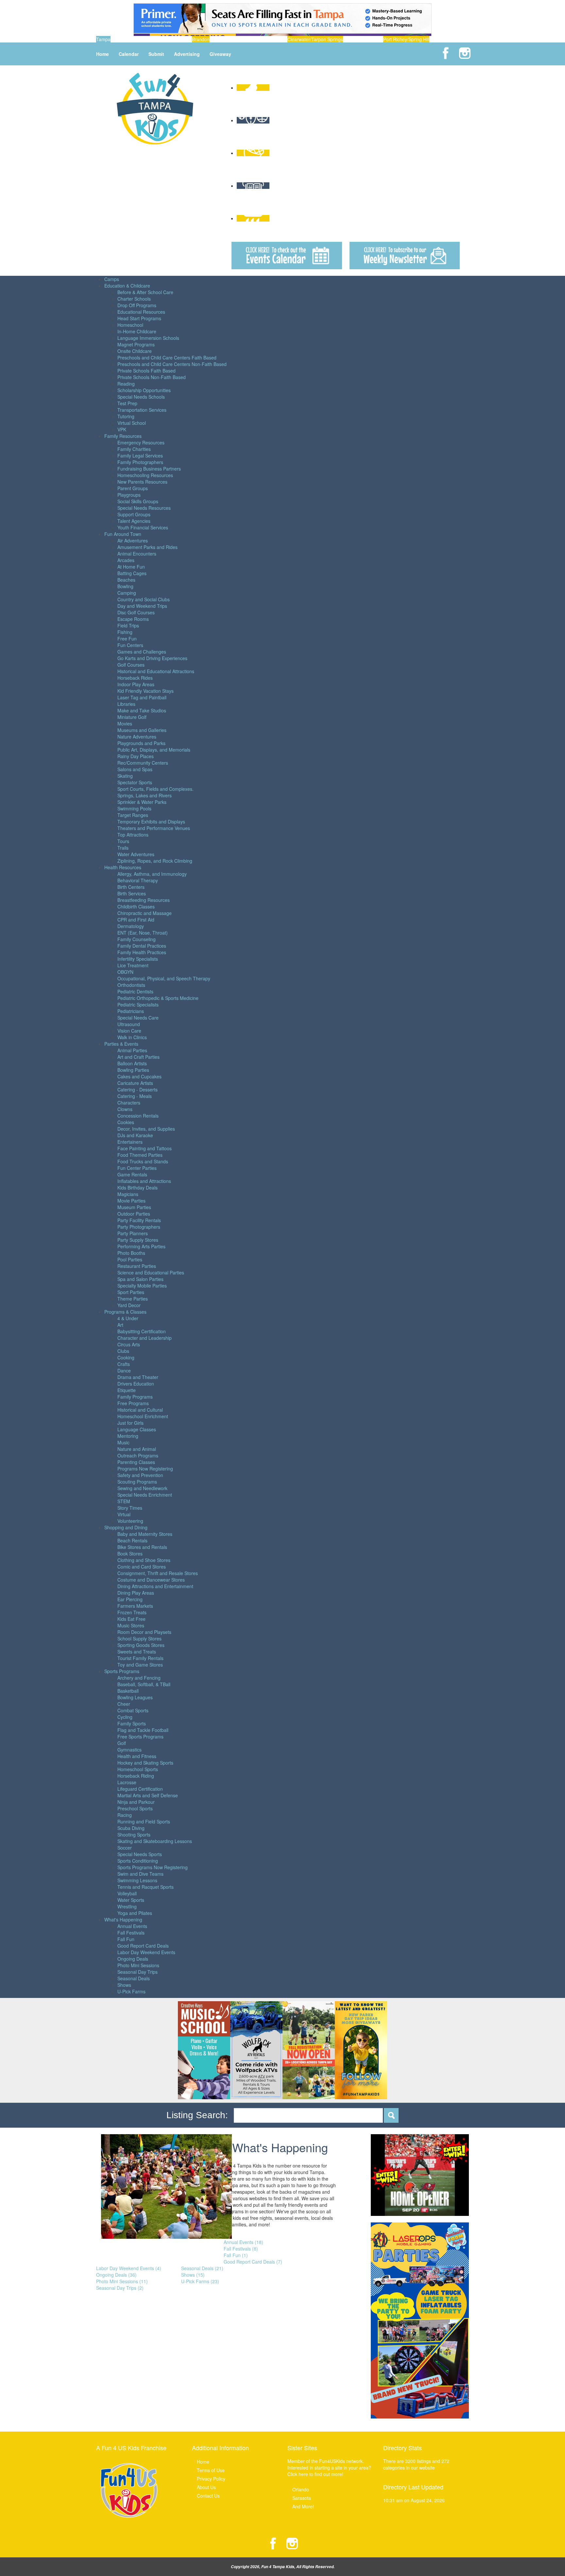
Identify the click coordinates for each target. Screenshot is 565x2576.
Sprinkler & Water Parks (142, 802)
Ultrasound (129, 1024)
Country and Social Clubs (144, 599)
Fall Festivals (131, 1933)
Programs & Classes (125, 1312)
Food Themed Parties (140, 1155)
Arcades (126, 560)
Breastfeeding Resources (144, 900)
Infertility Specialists (138, 959)
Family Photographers (140, 462)
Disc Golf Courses (136, 612)
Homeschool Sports (138, 1769)
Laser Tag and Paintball (142, 697)
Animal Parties (132, 1050)
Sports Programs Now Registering (153, 1867)
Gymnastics (129, 1750)
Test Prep (127, 403)
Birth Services (132, 893)
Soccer (125, 1848)
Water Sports (131, 1900)
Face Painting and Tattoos (145, 1148)
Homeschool (130, 325)
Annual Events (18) (243, 2242)
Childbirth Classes (136, 906)
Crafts (124, 1364)
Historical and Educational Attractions (156, 671)
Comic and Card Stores (142, 1567)
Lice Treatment (133, 965)
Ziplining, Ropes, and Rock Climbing (155, 861)
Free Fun (127, 639)
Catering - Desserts (137, 1089)
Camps (112, 279)
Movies (125, 723)
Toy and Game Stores (140, 1665)
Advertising (187, 54)
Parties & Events (121, 1044)
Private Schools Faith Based (146, 371)
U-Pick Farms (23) (200, 2281)
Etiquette (127, 1390)
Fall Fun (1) (236, 2255)
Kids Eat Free (131, 1619)
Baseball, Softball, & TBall (144, 1684)
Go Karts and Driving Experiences (152, 658)
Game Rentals (132, 1174)
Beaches (126, 580)
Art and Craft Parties (138, 1057)
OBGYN (125, 972)
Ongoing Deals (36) (116, 2275)
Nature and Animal (137, 1449)
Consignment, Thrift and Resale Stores (158, 1573)
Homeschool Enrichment (143, 1416)
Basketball (128, 1691)
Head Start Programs (139, 318)
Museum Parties (134, 1207)
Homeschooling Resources (145, 475)
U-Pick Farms (131, 1991)
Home (103, 54)
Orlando (301, 2489)
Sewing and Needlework (142, 1488)
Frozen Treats (132, 1612)
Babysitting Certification (142, 1331)
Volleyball (127, 1893)
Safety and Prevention (140, 1475)
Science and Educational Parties (151, 1272)
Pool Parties (130, 1259)
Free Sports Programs (140, 1737)
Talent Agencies (134, 521)
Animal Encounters (137, 554)
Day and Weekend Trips (142, 606)
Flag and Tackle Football (143, 1730)
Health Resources (123, 867)
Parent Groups (133, 488)
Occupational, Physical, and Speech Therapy (164, 978)
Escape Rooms (133, 619)
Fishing (125, 632)
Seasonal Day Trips (137, 1972)
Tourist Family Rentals (140, 1658)
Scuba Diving (131, 1828)
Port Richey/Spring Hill (406, 39)
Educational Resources (141, 312)
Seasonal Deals (134, 1978)
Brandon (201, 39)
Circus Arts (129, 1344)
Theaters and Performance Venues (154, 828)
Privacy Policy (211, 2479)
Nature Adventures (137, 737)
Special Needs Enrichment (145, 1495)
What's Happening (123, 1920)
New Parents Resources (142, 482)
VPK (122, 429)
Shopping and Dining (126, 1527)
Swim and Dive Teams (140, 1874)
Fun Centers (130, 645)
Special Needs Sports (140, 1854)
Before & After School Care (145, 292)
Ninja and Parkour (136, 1802)
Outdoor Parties (134, 1214)
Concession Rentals (138, 1116)
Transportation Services (142, 410)
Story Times (130, 1508)
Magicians (128, 1194)
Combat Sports (133, 1710)
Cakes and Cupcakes (139, 1076)
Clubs (123, 1351)
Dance (124, 1371)
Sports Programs (122, 1671)
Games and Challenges (142, 652)
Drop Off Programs (137, 305)
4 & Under (128, 1318)
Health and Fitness (137, 1756)
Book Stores (130, 1554)
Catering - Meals (135, 1096)
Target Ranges (133, 815)
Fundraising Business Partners (149, 469)
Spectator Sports (135, 782)
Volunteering (130, 1521)
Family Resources (123, 436)
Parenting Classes (136, 1462)
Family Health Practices (142, 952)
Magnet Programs (136, 344)
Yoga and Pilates (135, 1913)
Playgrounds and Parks (141, 743)
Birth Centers (131, 887)
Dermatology (131, 926)
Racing (125, 1815)
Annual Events (132, 1926)
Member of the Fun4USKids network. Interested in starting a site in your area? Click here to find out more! (329, 2468)
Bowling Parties (133, 1070)
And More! (303, 2506)
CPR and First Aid (136, 920)
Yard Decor (129, 1305)
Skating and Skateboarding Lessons (155, 1841)
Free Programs (133, 1403)
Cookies (126, 1122)
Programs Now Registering (145, 1469)
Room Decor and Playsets (144, 1632)
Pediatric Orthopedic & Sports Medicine (158, 998)
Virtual (124, 1514)
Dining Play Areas (136, 1593)
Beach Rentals (132, 1540)
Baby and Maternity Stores (145, 1534)
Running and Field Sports (144, 1821)
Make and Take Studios (142, 710)
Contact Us (208, 2496)
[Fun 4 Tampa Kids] (155, 108)
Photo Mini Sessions (138, 1965)
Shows (124, 1985)
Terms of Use (211, 2470)
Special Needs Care (138, 1018)
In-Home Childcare (137, 331)
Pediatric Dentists (135, 991)
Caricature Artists (135, 1083)
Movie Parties (131, 1201)
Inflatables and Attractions (144, 1181)
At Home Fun (131, 567)
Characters (129, 1103)
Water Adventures (136, 854)
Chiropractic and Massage (145, 913)
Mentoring (128, 1436)
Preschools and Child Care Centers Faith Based (167, 357)
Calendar (129, 54)
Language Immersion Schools (148, 338)
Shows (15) (193, 2275)
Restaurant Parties (137, 1266)
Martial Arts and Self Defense (148, 1795)
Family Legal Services (140, 456)
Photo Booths (131, 1253)
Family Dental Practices (142, 946)
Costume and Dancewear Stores (151, 1580)
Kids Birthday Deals (137, 1188)
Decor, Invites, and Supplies (146, 1129)
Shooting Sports (134, 1835)
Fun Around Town (123, 534)
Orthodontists (131, 985)
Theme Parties (133, 1299)
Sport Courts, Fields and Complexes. (155, 789)
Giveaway (220, 54)
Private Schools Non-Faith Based (152, 377)
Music (123, 1442)
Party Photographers (139, 1227)
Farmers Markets (135, 1606)
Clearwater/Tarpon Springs (315, 39)
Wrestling (127, 1906)
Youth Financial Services (143, 527)
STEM (124, 1501)
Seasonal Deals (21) (202, 2268)
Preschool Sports (135, 1808)
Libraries (126, 704)
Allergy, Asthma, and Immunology (152, 874)
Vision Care (129, 1031)
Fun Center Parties (137, 1168)
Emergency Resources (141, 442)
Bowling (125, 586)
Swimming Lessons (137, 1880)
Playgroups (129, 495)
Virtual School (132, 423)
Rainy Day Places (136, 756)
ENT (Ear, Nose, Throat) (143, 933)
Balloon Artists (132, 1063)
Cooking (126, 1357)
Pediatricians (131, 1011)
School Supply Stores (139, 1638)
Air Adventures (133, 540)
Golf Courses (131, 665)
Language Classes (137, 1429)
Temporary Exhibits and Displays (151, 822)
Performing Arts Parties (141, 1246)
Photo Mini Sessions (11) (122, 2281)
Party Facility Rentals (139, 1220)
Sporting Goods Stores (141, 1645)
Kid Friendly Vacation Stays (146, 691)
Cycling (125, 1717)
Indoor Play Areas (136, 684)
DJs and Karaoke (135, 1135)
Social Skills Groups (138, 501)
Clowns (125, 1109)
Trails (123, 848)
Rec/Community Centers (143, 763)
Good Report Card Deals (143, 1946)
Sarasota (302, 2498)
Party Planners (133, 1233)
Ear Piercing (130, 1599)
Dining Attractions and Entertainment (155, 1586)
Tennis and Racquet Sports (146, 1887)
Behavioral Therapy (138, 880)
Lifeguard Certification (140, 1789)
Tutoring (126, 416)
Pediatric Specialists (138, 1005)
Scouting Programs (137, 1482)
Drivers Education (136, 1384)
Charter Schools (134, 299)
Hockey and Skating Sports (145, 1763)
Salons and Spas (135, 769)
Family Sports (132, 1723)
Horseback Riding (136, 1776)
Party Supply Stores (138, 1240)
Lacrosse (127, 1782)
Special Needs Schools (141, 397)
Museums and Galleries (142, 730)
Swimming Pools (134, 808)
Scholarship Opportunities (144, 390)
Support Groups (134, 514)
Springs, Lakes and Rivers (145, 795)
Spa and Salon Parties (140, 1279)
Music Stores (131, 1625)
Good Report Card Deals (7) (253, 2262)
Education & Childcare (127, 286)
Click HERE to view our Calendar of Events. (272, 2237)
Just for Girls (130, 1423)
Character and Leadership (145, 1338)
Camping (127, 593)
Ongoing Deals (133, 1959)
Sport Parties (131, 1292)
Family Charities (134, 449)
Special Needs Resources (144, 508)
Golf (122, 1743)
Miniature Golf (132, 717)
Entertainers (130, 1142)
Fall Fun (126, 1939)
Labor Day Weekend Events (146, 1952)
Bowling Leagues (135, 1697)
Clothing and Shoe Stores (144, 1560)
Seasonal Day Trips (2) (120, 2288)
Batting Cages (132, 573)
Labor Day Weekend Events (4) (129, 2268)
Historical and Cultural (140, 1410)
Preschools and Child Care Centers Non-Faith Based (172, 364)
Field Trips (128, 625)
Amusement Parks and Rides (147, 547)
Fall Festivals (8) (241, 2249)
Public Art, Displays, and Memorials (154, 750)
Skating (125, 776)
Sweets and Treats (137, 1652)
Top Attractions (133, 835)
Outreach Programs (138, 1455)
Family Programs (135, 1397)
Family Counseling (137, 939)
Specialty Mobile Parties (142, 1286)
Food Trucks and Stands (143, 1161)
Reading (126, 384)
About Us (206, 2487)
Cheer (124, 1704)
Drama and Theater (138, 1377)
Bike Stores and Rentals (142, 1547)
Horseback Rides (135, 678)
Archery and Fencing (139, 1678)
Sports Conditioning (138, 1861)
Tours (123, 841)
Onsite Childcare (135, 351)
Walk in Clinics (132, 1037)
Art (120, 1325)
